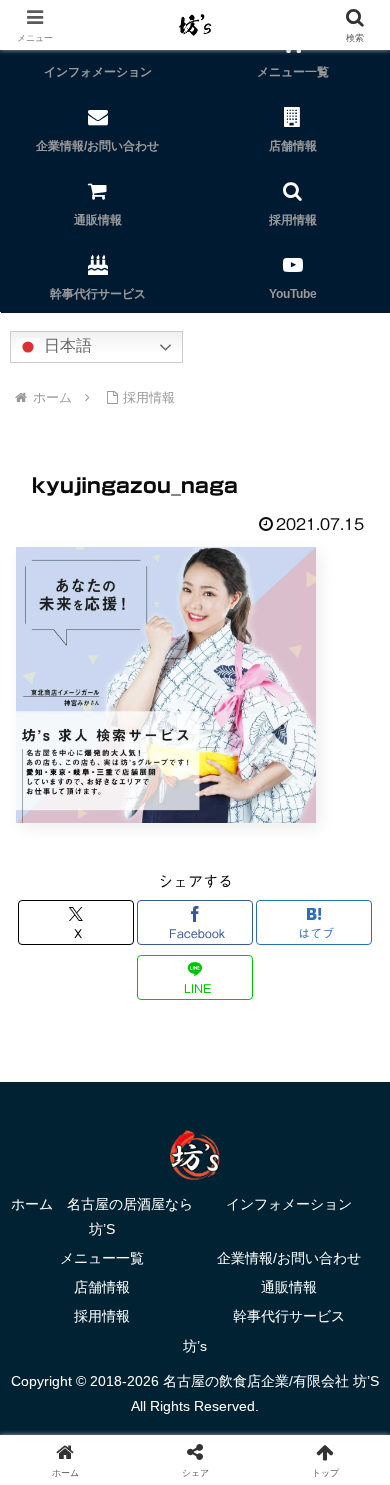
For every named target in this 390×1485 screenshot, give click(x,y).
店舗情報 (102, 1287)
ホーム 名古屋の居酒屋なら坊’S (102, 1216)
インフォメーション (289, 1204)
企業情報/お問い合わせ (289, 1258)
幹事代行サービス (289, 1316)
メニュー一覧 (102, 1258)
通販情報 (289, 1287)
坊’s (195, 1346)
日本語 (66, 345)
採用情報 (102, 1316)
